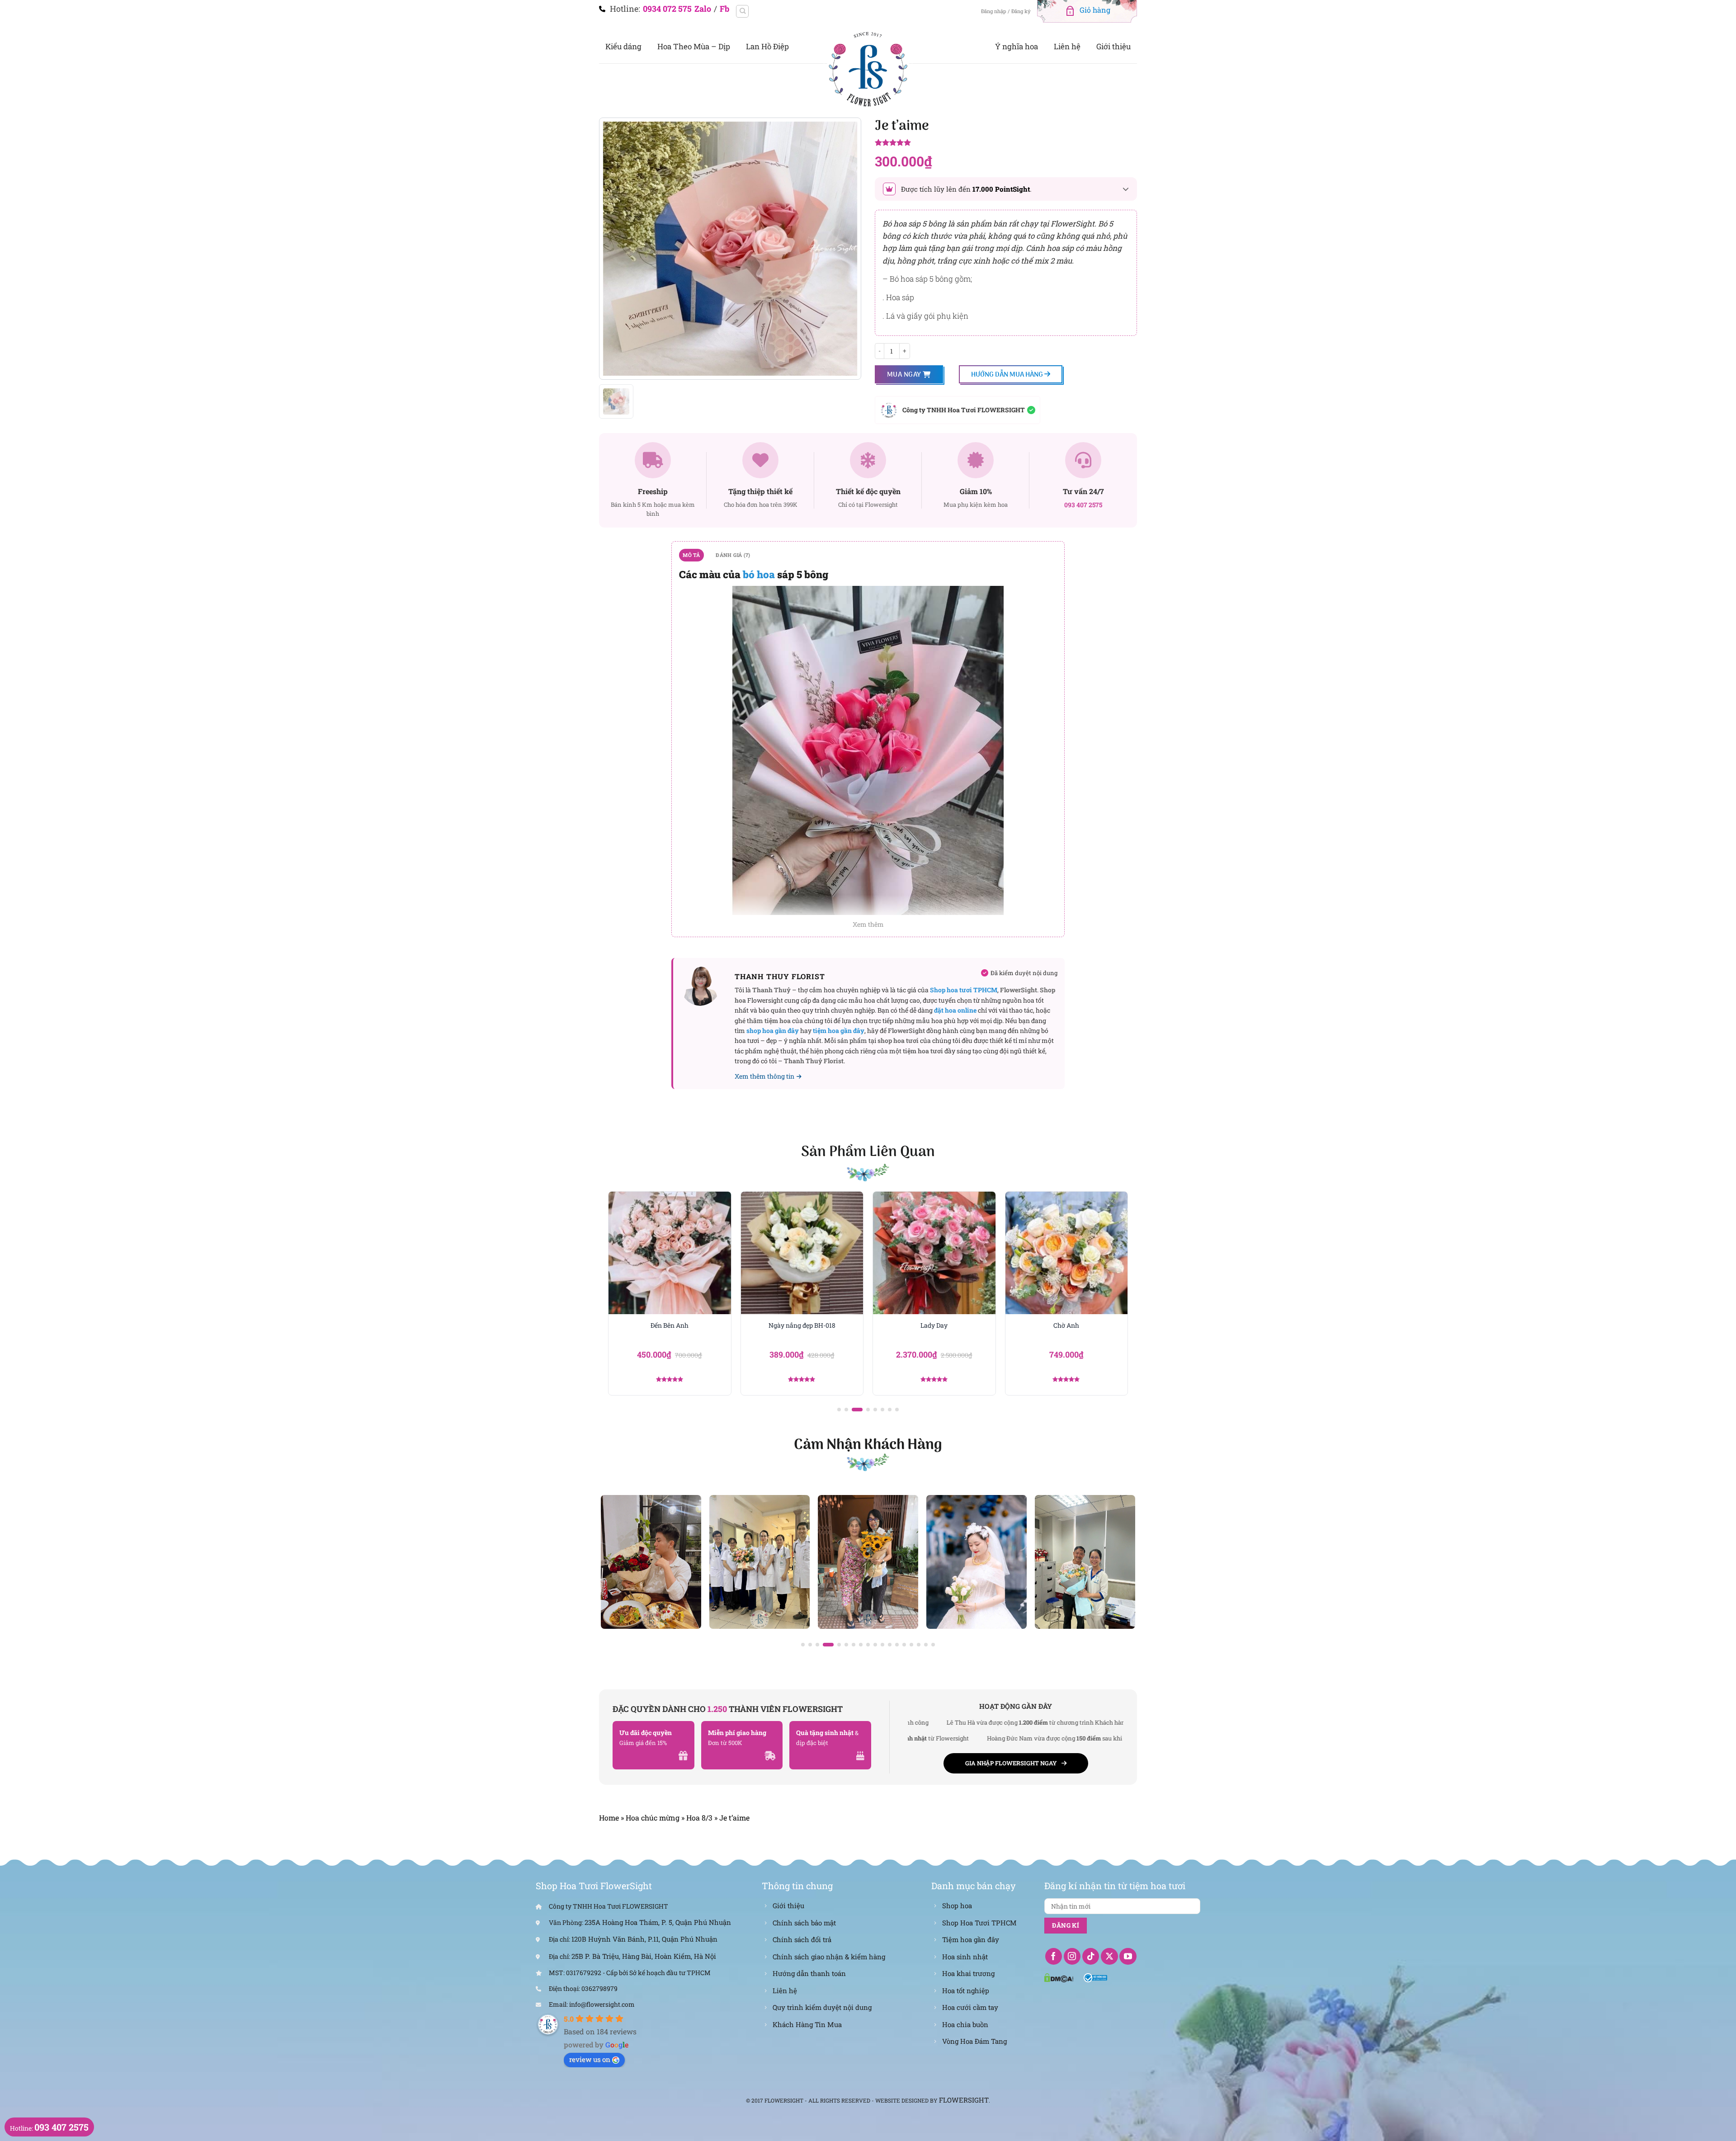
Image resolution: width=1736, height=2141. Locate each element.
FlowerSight (964, 2100)
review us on (590, 2059)
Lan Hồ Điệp (767, 46)
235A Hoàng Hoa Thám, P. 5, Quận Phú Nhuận (658, 1922)
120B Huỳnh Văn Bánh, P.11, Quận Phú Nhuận (644, 1939)
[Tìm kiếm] (742, 11)
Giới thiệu (1113, 46)
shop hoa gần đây (773, 1030)
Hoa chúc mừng (653, 1818)
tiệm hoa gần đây (839, 1030)
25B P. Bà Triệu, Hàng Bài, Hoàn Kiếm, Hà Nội (644, 1956)
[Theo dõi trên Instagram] (1072, 1957)
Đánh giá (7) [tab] (733, 555)
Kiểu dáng (623, 46)
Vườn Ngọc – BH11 (1066, 1325)
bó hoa (759, 574)
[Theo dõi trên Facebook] (1054, 1957)
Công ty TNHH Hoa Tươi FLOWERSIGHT (964, 410)
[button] (839, 1410)
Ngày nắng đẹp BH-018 (670, 1325)
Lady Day (802, 1325)
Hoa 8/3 (699, 1818)
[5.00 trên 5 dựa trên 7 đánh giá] (1006, 143)
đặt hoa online (955, 1010)
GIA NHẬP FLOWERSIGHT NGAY (1011, 1763)
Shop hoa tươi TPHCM (964, 990)
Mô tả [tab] (691, 555)
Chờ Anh (934, 1325)
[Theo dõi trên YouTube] (1128, 1957)
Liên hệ (1067, 46)
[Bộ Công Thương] (1096, 1977)
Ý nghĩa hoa (1017, 46)
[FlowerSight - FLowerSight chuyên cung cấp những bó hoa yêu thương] (868, 68)
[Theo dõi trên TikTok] (1091, 1957)
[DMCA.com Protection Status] (1059, 1977)
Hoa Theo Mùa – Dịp (694, 46)
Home (609, 1818)
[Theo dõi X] (1109, 1957)
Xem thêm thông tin (764, 1076)
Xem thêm (868, 924)
